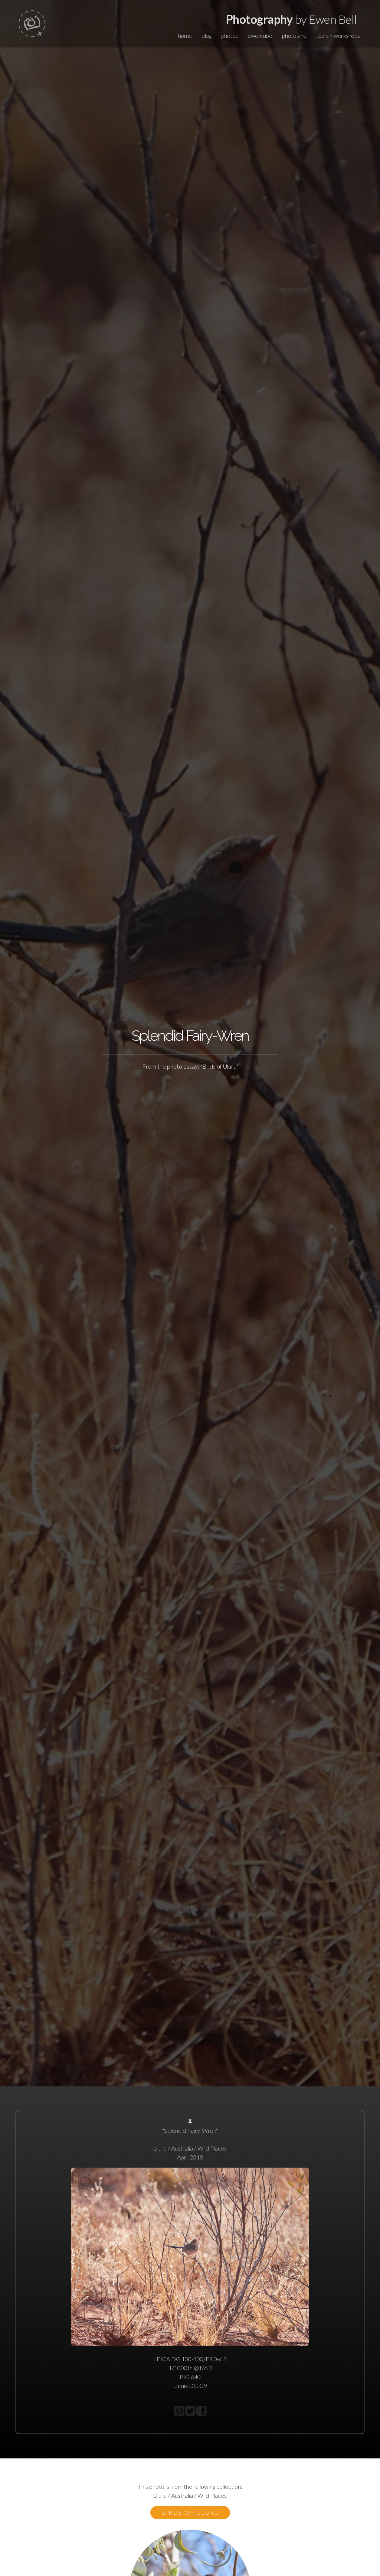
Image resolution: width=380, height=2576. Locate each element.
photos (230, 35)
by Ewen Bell (291, 19)
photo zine (294, 35)
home (185, 35)
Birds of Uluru (190, 2512)
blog (206, 35)
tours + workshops (338, 35)
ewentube (260, 35)
